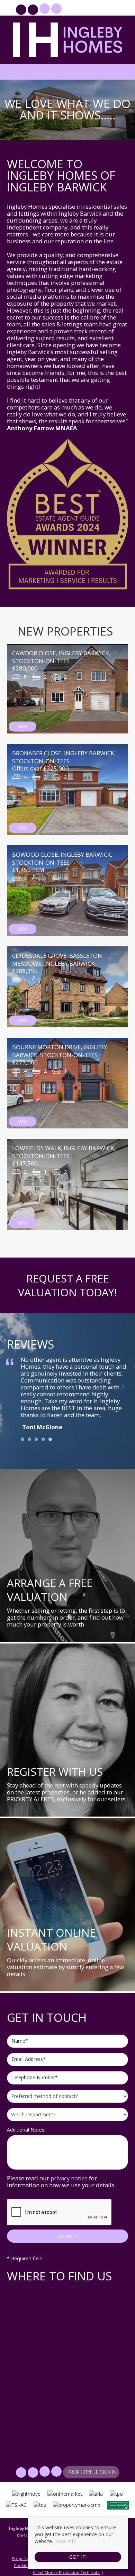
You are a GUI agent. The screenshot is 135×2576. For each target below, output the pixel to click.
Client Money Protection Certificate (66, 2572)
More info (65, 2541)
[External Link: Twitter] (34, 11)
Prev (16, 1393)
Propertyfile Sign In (92, 10)
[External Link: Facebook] (22, 11)
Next (119, 1393)
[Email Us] (44, 9)
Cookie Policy (27, 2565)
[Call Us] (56, 9)
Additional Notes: (26, 2130)
